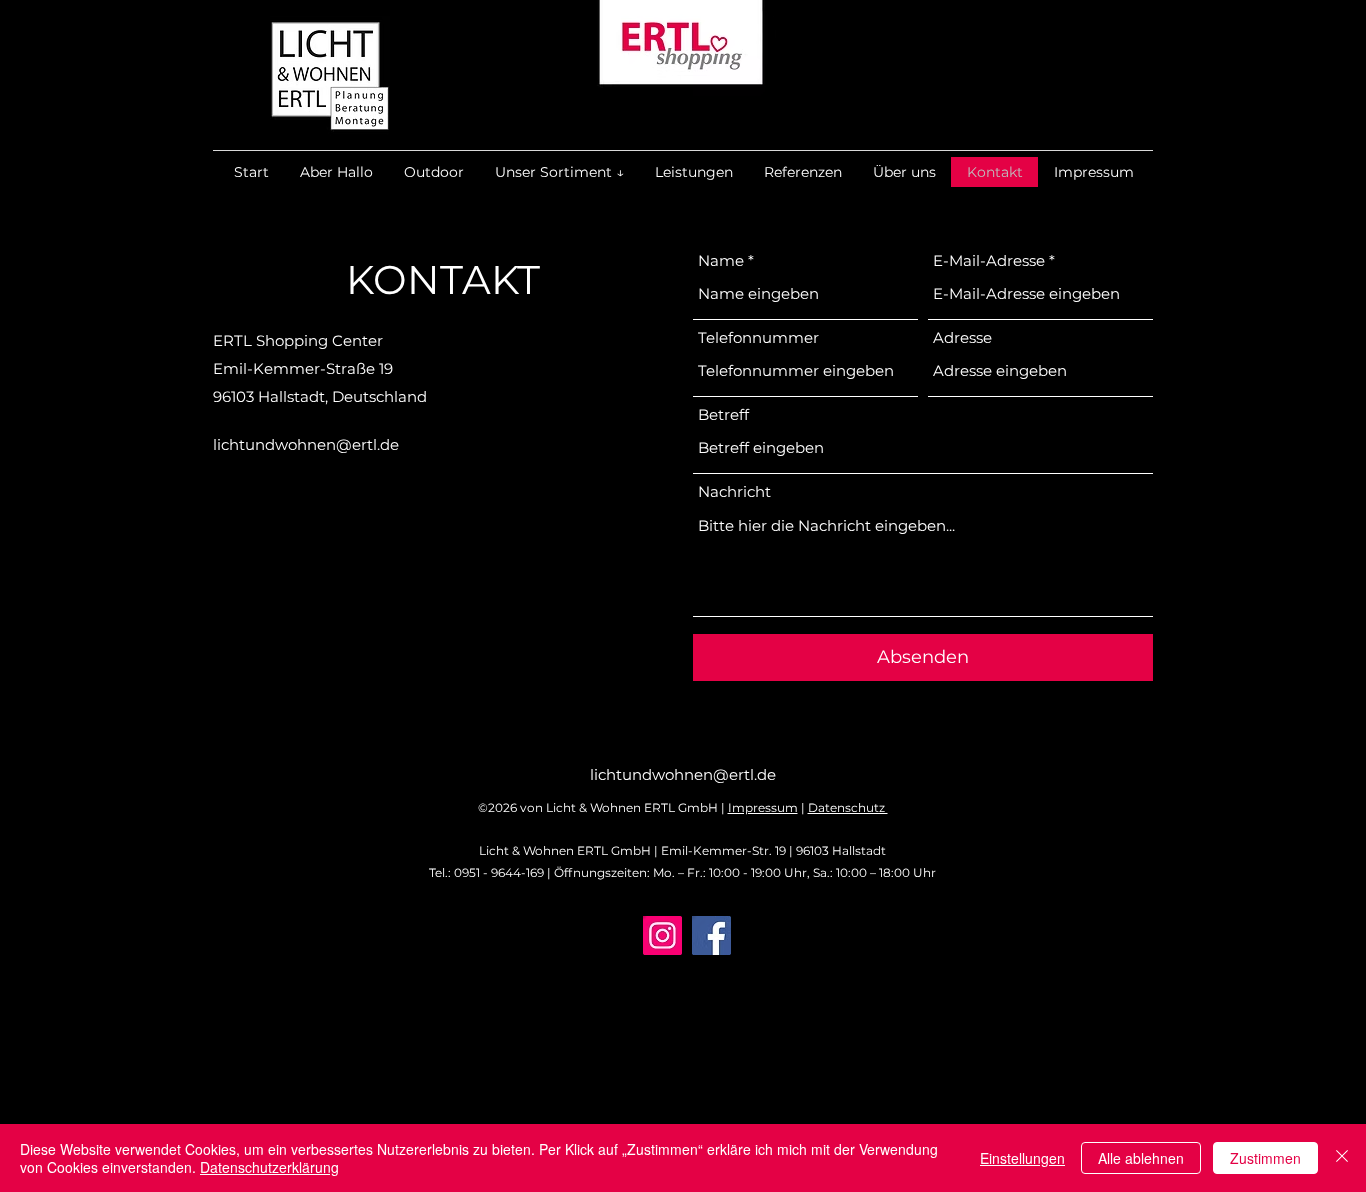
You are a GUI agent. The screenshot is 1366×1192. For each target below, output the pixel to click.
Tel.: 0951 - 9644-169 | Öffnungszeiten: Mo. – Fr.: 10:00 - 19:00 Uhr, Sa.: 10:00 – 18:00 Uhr (682, 872)
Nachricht (734, 491)
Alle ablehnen (1141, 1158)
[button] (559, 172)
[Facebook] (711, 935)
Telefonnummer (758, 337)
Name (721, 260)
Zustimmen (1265, 1158)
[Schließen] (1342, 1158)
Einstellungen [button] (1022, 1158)
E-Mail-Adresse (989, 260)
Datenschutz (848, 807)
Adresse (962, 337)
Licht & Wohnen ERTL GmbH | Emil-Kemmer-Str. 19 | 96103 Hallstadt (682, 850)
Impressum (763, 807)
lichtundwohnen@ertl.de (306, 444)
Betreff (723, 414)
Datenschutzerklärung (269, 1167)
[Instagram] (662, 935)
